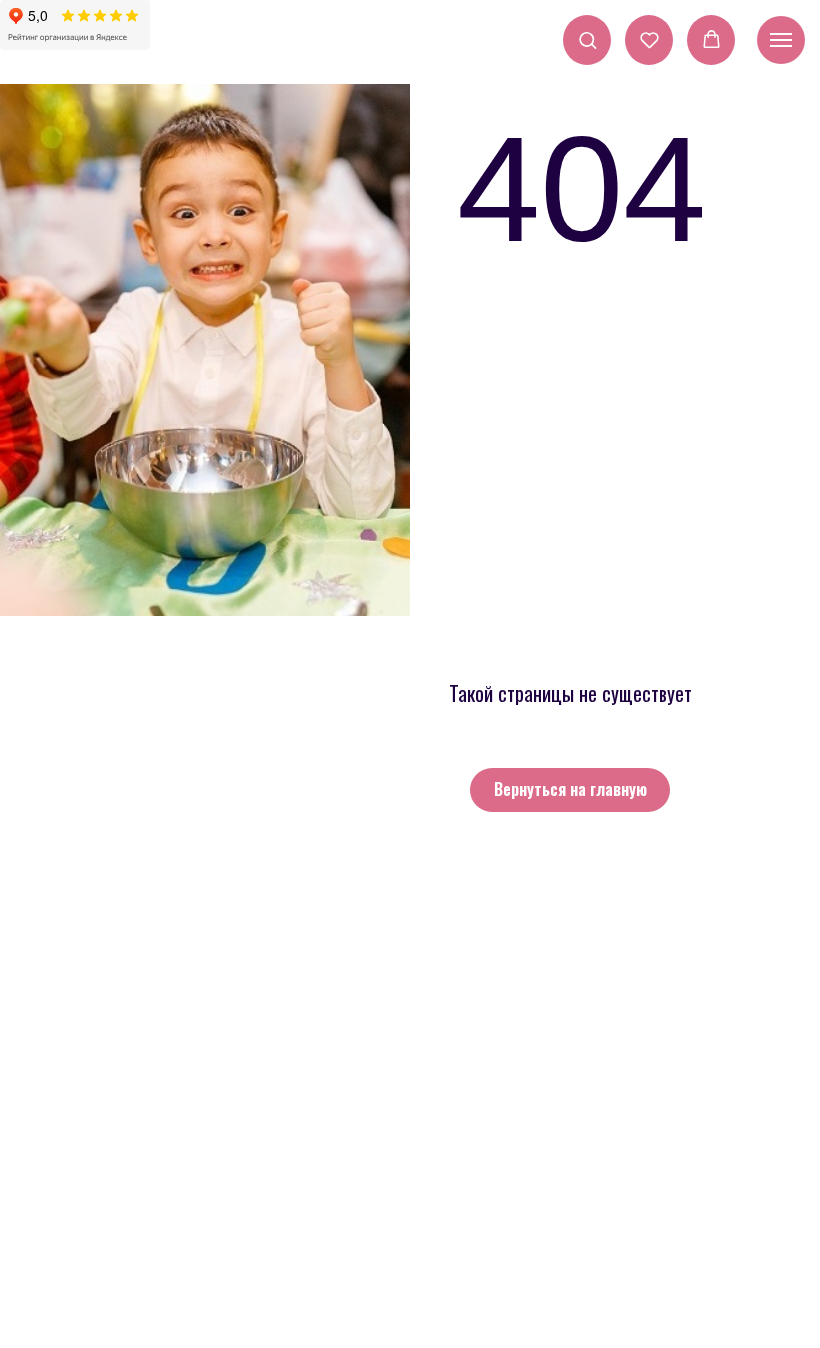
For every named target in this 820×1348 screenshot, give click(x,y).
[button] (587, 39)
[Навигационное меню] (781, 40)
